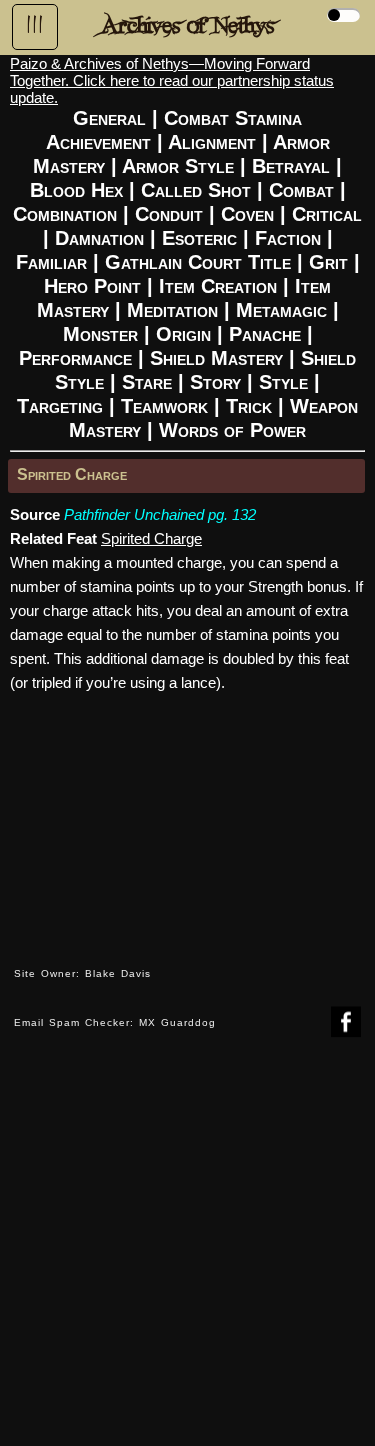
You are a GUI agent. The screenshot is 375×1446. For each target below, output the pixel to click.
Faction (288, 238)
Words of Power (232, 430)
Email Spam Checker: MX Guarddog (115, 1022)
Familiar (51, 262)
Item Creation (218, 286)
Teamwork (164, 406)
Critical (327, 214)
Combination (65, 214)
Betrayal (291, 166)
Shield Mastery (216, 358)
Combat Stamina (233, 118)
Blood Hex (76, 190)
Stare (147, 382)
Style (283, 382)
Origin (183, 334)
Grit (328, 262)
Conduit (169, 214)
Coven (247, 214)
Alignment (212, 142)
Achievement (98, 142)
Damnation (99, 238)
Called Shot (196, 190)
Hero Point (92, 286)
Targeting (60, 406)
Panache (265, 334)
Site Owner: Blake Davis (82, 973)
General (109, 118)
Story (215, 382)
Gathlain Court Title (198, 262)
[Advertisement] (187, 1256)
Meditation (172, 310)
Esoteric (199, 238)
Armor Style (178, 166)
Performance (75, 358)
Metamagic (281, 310)
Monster (100, 334)
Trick (249, 406)
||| (35, 25)
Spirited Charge (72, 474)
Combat (301, 190)
